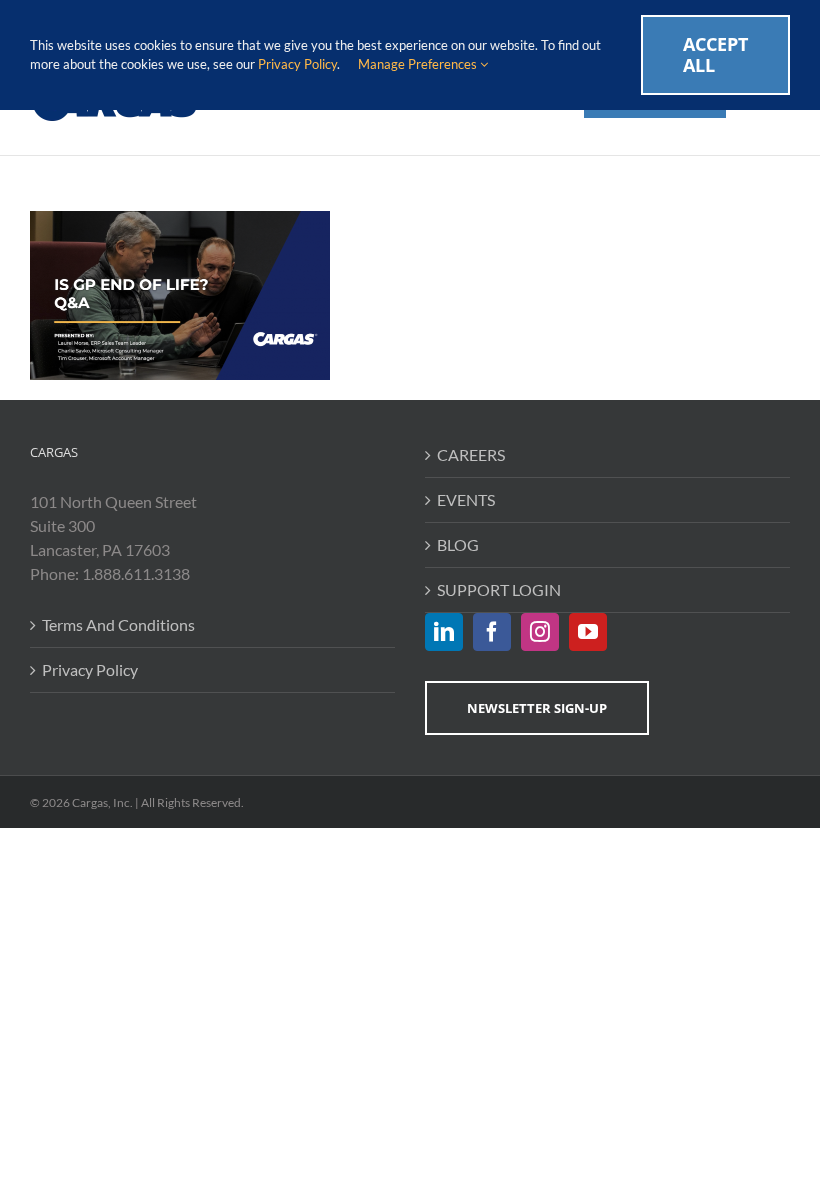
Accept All (715, 54)
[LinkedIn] (444, 632)
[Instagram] (540, 632)
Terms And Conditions (118, 624)
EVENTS (466, 499)
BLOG (458, 544)
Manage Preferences (419, 64)
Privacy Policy (90, 669)
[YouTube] (588, 632)
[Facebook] (492, 632)
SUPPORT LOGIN (499, 589)
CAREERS (471, 454)
